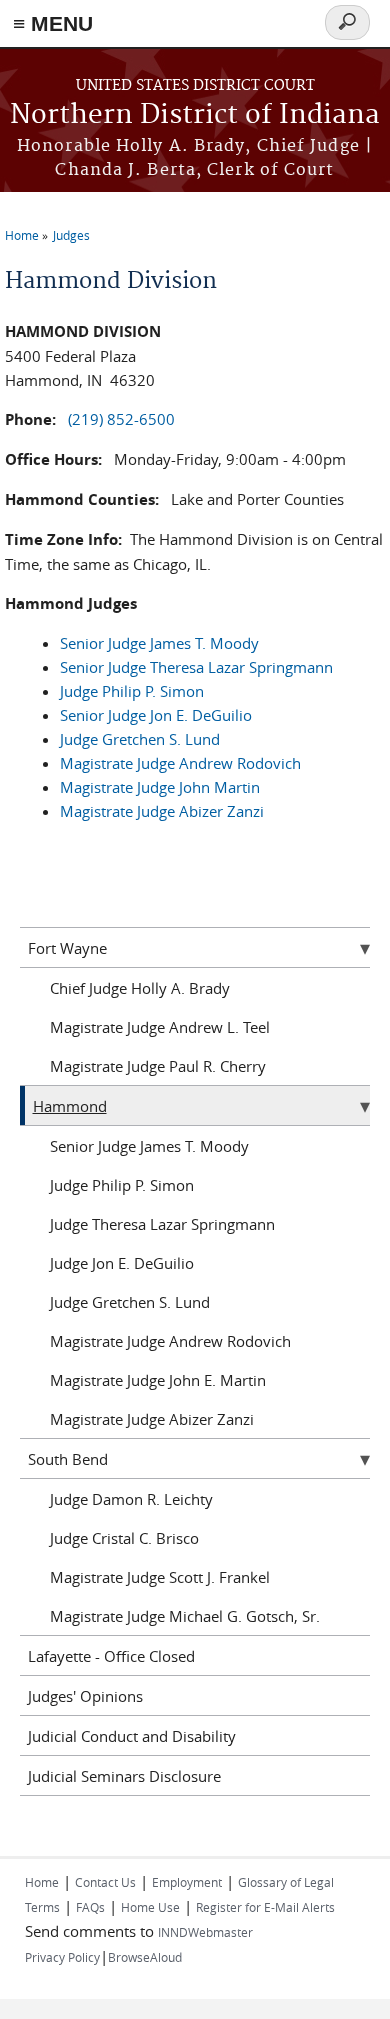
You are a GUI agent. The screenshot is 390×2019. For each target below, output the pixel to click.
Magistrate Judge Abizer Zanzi (162, 811)
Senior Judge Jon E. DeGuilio (156, 715)
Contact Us (105, 1882)
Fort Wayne (67, 948)
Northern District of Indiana (195, 115)
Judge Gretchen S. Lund (140, 739)
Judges (71, 235)
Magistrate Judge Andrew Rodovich (180, 763)
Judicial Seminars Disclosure (124, 1776)
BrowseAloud (145, 1957)
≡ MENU (53, 23)
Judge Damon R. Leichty (131, 1499)
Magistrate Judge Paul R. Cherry (158, 1066)
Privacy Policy (62, 1957)
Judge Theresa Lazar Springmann (162, 1224)
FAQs (90, 1907)
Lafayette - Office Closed (111, 1656)
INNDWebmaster (205, 1932)
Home (22, 235)
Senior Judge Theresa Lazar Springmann (196, 667)
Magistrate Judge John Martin (160, 787)
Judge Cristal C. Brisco (124, 1538)
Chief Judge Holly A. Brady (140, 988)
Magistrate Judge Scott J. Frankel (160, 1577)
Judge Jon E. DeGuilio (122, 1263)
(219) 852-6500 (121, 419)
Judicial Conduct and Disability (132, 1736)
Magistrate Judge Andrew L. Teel (160, 1027)
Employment (187, 1882)
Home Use (150, 1907)
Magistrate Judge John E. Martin (158, 1380)
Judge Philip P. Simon (132, 691)
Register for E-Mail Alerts (265, 1907)
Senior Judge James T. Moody (159, 643)
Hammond (70, 1106)
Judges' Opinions (85, 1696)
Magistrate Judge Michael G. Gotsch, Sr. (185, 1616)
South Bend (68, 1459)
